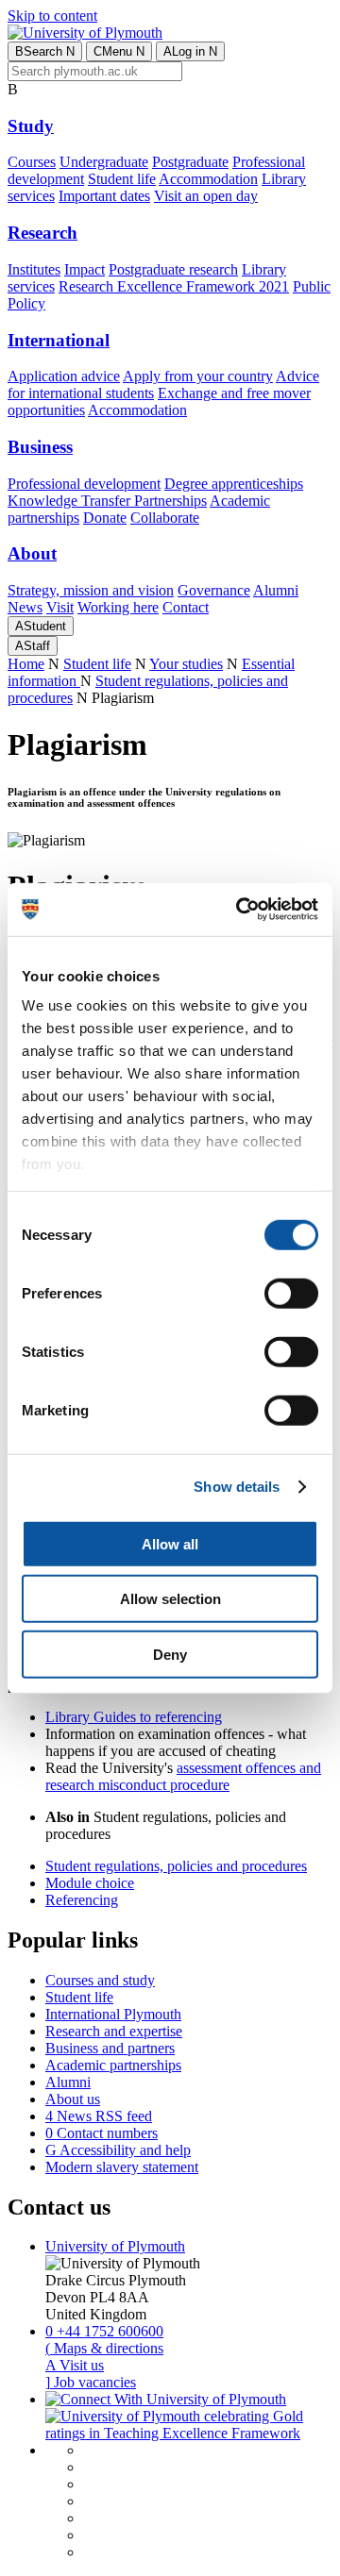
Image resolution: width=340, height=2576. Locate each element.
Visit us (75, 2365)
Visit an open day (206, 196)
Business (40, 447)
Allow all (170, 1543)
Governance (214, 590)
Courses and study (100, 1980)
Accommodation (208, 179)
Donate (105, 518)
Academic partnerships (113, 2065)
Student (41, 626)
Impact (85, 269)
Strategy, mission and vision (91, 590)
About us (73, 2099)
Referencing (82, 1900)
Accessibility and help (118, 2150)
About (32, 553)
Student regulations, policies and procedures (176, 1866)
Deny (170, 1654)
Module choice (90, 1883)
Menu (119, 51)
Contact (186, 607)
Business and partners (110, 2048)
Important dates (104, 196)
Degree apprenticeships (234, 484)
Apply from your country (198, 376)
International (59, 340)
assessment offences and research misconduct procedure (183, 1776)
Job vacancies (91, 2382)
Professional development (84, 484)
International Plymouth (113, 2014)
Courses (32, 162)
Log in (190, 51)
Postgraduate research (173, 269)
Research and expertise (114, 2031)
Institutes (34, 269)
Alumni (276, 590)
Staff (33, 646)
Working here (118, 607)
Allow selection (170, 1599)
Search (45, 51)
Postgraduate (190, 162)
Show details (237, 1487)
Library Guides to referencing (134, 1717)
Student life (122, 179)
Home (26, 664)
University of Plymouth (115, 2246)
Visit (60, 607)
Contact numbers (102, 2133)
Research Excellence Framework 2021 (174, 286)
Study (31, 126)
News (25, 607)
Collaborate (165, 518)
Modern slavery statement (122, 2167)
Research (42, 233)
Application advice (64, 376)
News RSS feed (99, 2116)
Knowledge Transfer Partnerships (107, 501)
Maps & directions (104, 2348)
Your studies (186, 664)
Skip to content (52, 16)
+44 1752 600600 (104, 2331)
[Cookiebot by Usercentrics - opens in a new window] (240, 910)
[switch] (291, 1293)
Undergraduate (104, 162)
